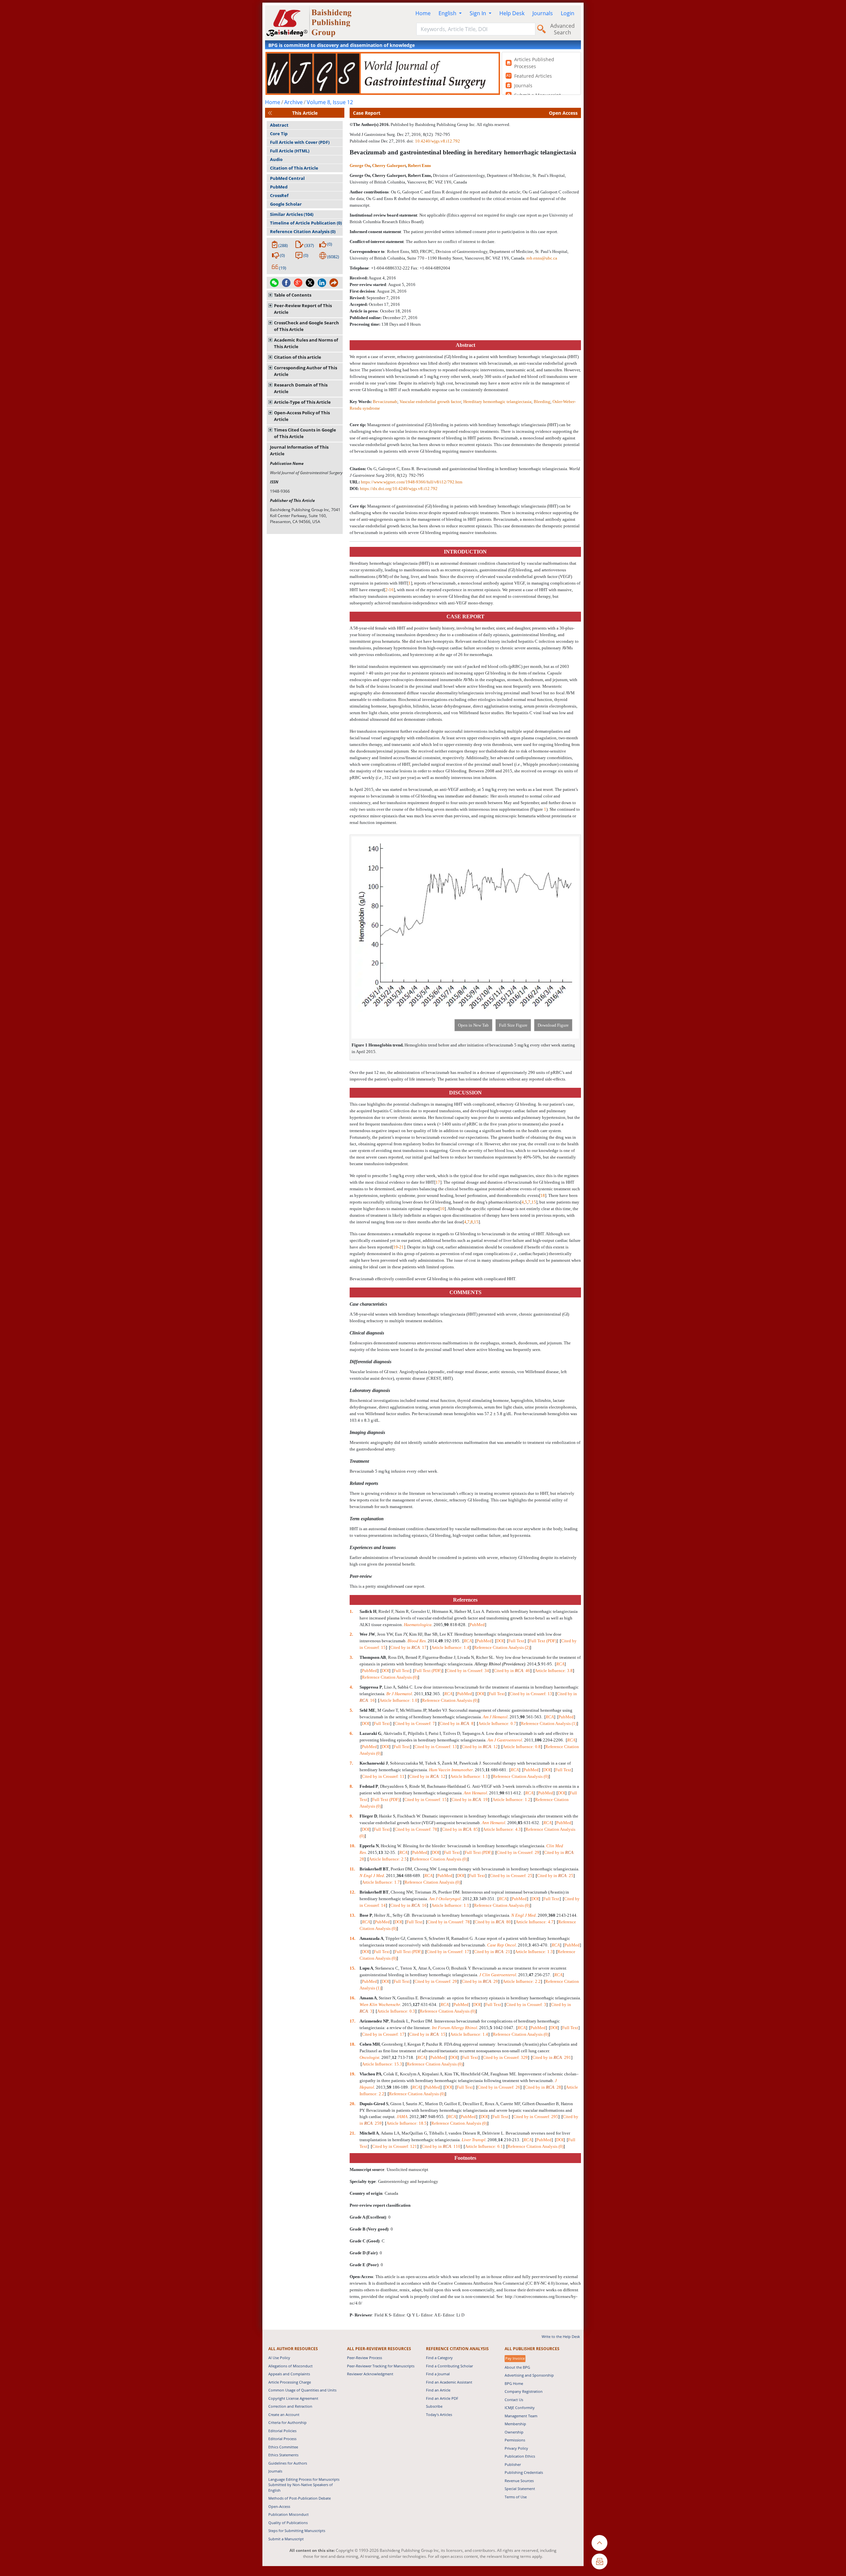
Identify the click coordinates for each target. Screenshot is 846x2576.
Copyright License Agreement (293, 2398)
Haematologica (418, 1625)
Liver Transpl (474, 2140)
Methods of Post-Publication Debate (300, 2498)
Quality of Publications (288, 2523)
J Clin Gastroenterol (498, 1975)
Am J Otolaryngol (445, 1899)
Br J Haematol (399, 1694)
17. (353, 2021)
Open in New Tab (473, 1025)
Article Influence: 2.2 (522, 1981)
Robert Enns (419, 165)
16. (353, 1998)
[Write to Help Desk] (599, 2561)
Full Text (516, 1641)
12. (353, 1892)
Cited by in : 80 (493, 1922)
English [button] (448, 13)
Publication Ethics (520, 2456)
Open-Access (279, 2506)
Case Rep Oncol (501, 1945)
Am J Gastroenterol (505, 1740)
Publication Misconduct (288, 2514)
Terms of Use (516, 2497)
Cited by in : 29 (480, 1981)
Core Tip (279, 134)
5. (352, 1710)
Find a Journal (438, 2374)
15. (353, 1968)
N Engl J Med (372, 1876)
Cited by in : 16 (408, 1905)
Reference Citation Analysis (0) (303, 231)
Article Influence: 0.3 (396, 2011)
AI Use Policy (279, 2358)
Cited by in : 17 (408, 1647)
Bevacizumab (385, 402)
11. (353, 1869)
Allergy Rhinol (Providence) (500, 1664)
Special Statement (520, 2489)
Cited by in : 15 (427, 2034)
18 (543, 1195)
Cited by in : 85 (460, 1829)
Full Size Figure (513, 1025)
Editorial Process (282, 2439)
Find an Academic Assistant (449, 2382)
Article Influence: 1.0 (398, 1700)
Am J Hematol (495, 1717)
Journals (543, 13)
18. (353, 2044)
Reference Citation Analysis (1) (549, 1723)
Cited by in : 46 (512, 1671)
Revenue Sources (519, 2481)
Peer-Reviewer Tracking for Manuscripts (381, 2366)
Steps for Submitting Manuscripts (297, 2531)
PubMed (279, 187)
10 (442, 1209)
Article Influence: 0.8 (522, 1747)
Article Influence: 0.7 (497, 1723)
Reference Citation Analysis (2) (502, 1647)
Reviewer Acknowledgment (370, 2374)
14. (353, 1938)
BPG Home (514, 2383)
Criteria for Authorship (288, 2422)
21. (353, 2133)
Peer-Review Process (365, 2358)
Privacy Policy (516, 2448)
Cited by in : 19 (470, 1799)
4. (352, 1687)
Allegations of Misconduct (290, 2366)
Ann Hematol (475, 1793)
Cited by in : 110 (441, 2146)
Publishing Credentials (524, 2472)
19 (396, 1247)
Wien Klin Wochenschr (380, 2004)
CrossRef (279, 195)
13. (353, 1915)
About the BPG (517, 2367)
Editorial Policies (282, 2431)
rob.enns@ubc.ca (542, 258)
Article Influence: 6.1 (484, 2146)
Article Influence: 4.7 (535, 1922)
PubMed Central (287, 178)
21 (402, 1247)
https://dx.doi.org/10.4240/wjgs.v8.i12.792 (399, 489)
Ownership (514, 2432)
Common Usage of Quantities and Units (302, 2390)
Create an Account (284, 2414)
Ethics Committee (283, 2447)
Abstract (279, 125)
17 (438, 1182)
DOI (500, 1641)
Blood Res (417, 1641)
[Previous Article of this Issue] (270, 113)
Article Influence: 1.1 (469, 1776)
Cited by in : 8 (457, 1723)
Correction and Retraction (290, 2406)
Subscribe (434, 2406)
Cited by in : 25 (555, 1876)
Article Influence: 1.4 (450, 1647)
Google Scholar (286, 204)
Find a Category (439, 2358)
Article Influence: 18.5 (406, 2123)
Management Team (521, 2416)
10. (353, 1846)
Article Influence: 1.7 (381, 1882)
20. (353, 2104)
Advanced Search (562, 29)
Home (423, 13)
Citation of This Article (294, 168)
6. (352, 1733)
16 (391, 590)
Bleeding (542, 402)
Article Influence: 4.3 (502, 1829)
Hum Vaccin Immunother (451, 1770)
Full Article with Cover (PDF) (300, 142)
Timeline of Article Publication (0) (306, 223)
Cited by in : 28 (543, 2087)
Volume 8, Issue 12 (330, 102)
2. (352, 1634)
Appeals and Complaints (289, 2374)
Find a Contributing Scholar (449, 2366)
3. (352, 1657)
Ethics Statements (283, 2455)
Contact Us (514, 2400)
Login (568, 13)
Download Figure (553, 1025)
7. (352, 1763)
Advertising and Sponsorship (529, 2375)
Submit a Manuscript (286, 2539)
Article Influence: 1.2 (511, 1799)
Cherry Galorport (389, 165)
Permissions (515, 2440)
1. (352, 1611)
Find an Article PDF (442, 2398)
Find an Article (438, 2390)
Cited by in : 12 (480, 1747)
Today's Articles (439, 2414)
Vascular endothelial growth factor (430, 402)
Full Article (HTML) (290, 151)
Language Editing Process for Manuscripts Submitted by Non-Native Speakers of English (304, 2485)
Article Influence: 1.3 (534, 1952)
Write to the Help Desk (561, 2336)
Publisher (513, 2464)
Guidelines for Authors (288, 2463)
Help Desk (512, 13)
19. (353, 2074)
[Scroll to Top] (599, 2543)
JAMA (402, 2117)
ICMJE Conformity (520, 2408)
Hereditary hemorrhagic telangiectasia (497, 402)
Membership (515, 2424)
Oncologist (369, 2057)
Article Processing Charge (290, 2382)
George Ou (360, 165)
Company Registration (524, 2391)
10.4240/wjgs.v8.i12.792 (438, 141)
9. (352, 1816)
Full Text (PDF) (543, 1641)
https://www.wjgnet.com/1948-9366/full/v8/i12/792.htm (412, 482)
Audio (276, 159)
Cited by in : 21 (492, 1952)
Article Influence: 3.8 (554, 1671)
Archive (293, 102)
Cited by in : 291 (552, 2057)
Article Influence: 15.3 (382, 2064)
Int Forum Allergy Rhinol (455, 2028)
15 (534, 1202)
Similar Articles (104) (292, 214)
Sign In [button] (479, 13)
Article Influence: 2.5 (388, 1859)
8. (352, 1786)
